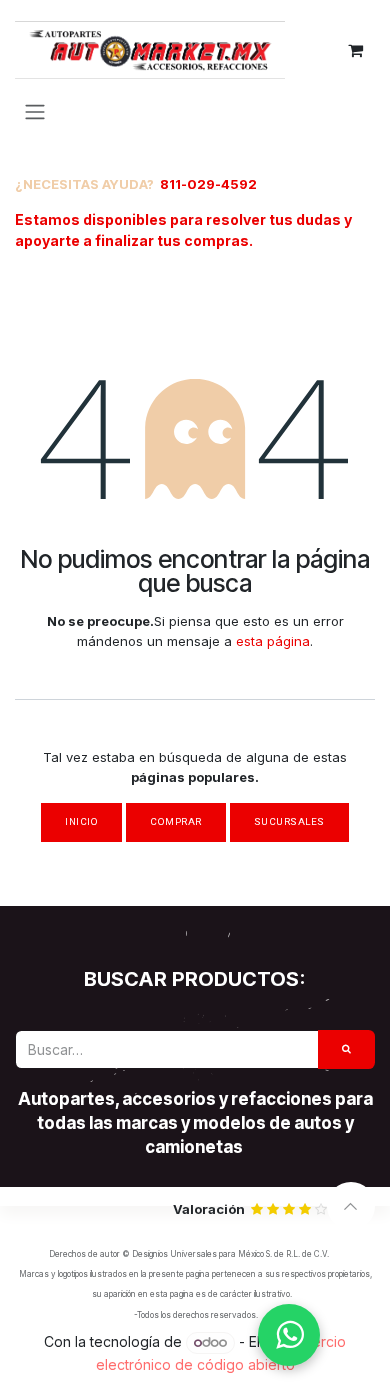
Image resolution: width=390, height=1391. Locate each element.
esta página (273, 641)
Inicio (81, 821)
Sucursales (289, 821)
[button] (351, 1206)
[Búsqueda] (347, 1049)
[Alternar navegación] (35, 111)
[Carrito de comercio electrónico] (355, 50)
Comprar (175, 821)
